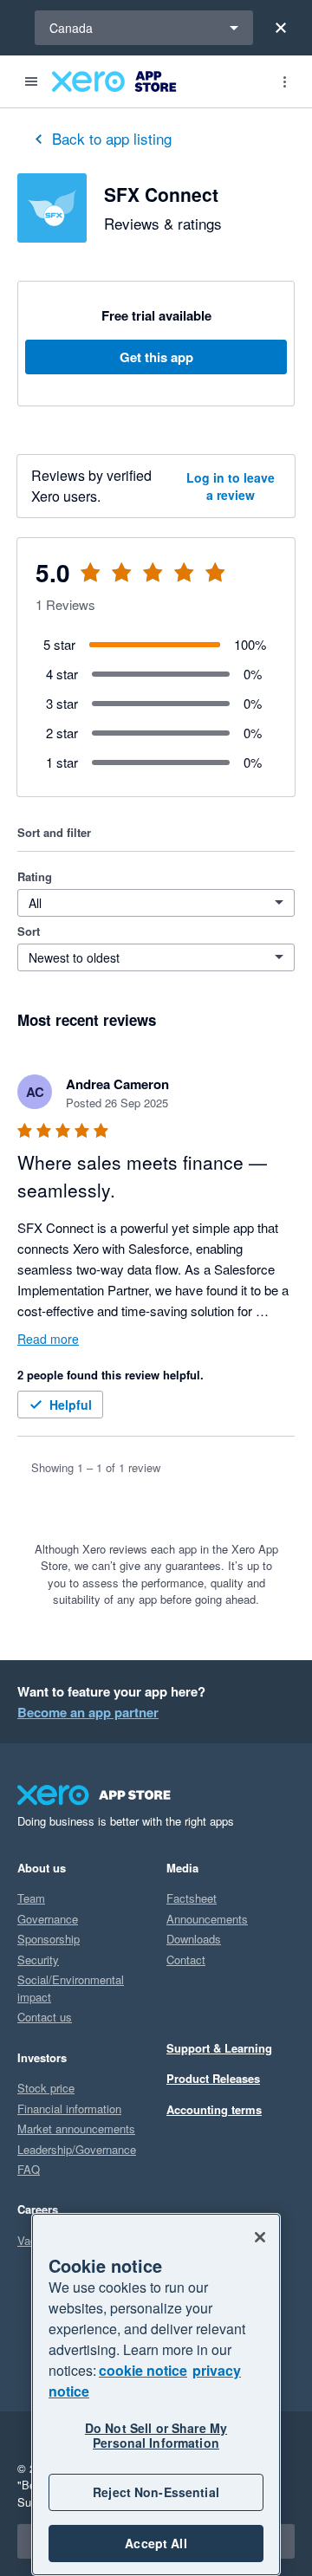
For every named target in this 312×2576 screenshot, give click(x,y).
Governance (48, 1919)
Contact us (45, 2017)
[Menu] (31, 81)
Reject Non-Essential (156, 2492)
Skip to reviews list (121, 583)
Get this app (156, 357)
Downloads (194, 1939)
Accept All (156, 2543)
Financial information (69, 2109)
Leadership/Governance (77, 2149)
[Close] (281, 28)
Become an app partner (88, 1712)
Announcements (207, 1919)
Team (31, 1898)
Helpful (71, 1405)
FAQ (29, 2169)
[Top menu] (284, 81)
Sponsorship (49, 1939)
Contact (186, 1960)
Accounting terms (214, 2109)
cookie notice (143, 2370)
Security (38, 1960)
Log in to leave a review (231, 486)
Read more (48, 1339)
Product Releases (213, 2078)
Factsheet (192, 1898)
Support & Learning (219, 2048)
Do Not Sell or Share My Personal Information (156, 2435)
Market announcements (76, 2128)
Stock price (46, 2088)
